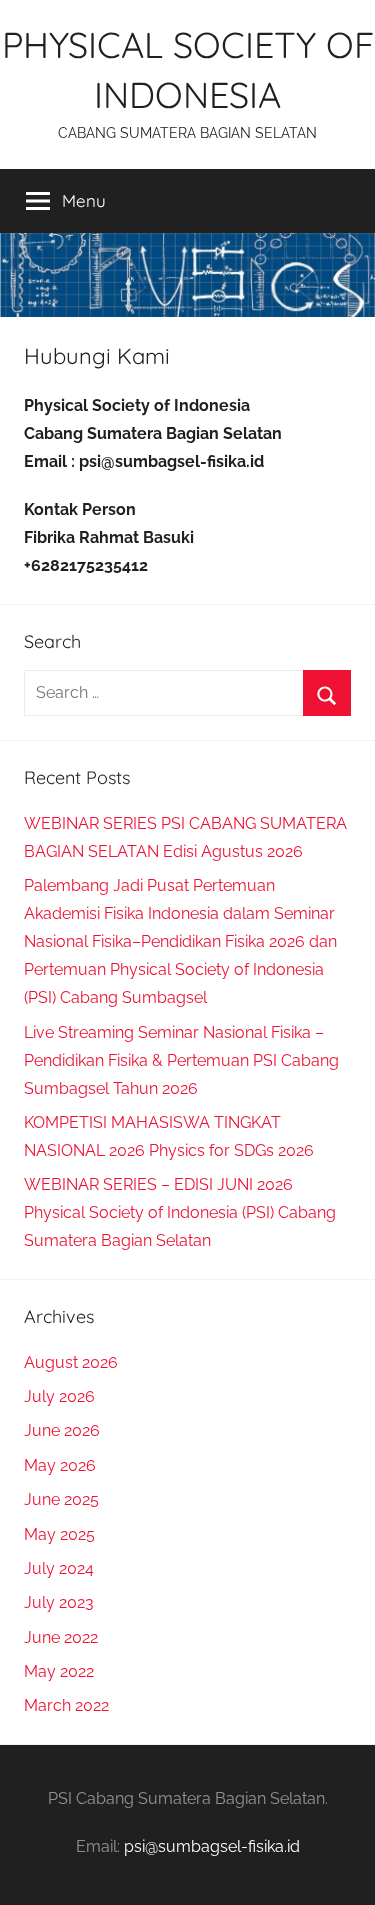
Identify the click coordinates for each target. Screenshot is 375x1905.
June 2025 (61, 1499)
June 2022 (61, 1637)
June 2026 (62, 1430)
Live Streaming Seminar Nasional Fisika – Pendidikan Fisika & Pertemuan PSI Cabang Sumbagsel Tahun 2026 (181, 1060)
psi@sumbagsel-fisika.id (212, 1846)
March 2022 (66, 1705)
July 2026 (59, 1396)
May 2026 (60, 1465)
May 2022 (59, 1671)
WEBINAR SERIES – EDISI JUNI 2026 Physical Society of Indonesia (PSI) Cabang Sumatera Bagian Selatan (180, 1212)
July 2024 (59, 1568)
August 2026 (71, 1362)
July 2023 (59, 1602)
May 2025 (59, 1534)
